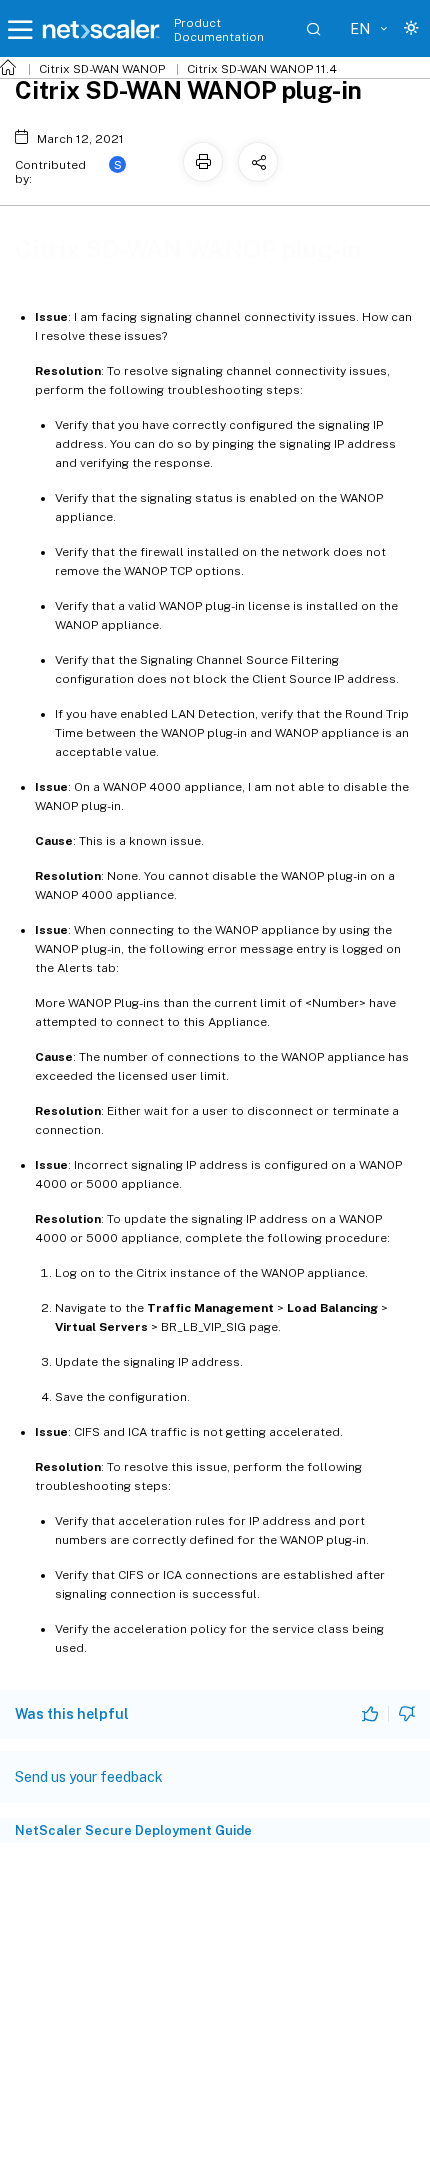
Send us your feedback (89, 1777)
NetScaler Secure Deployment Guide (133, 1830)
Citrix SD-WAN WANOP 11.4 (262, 69)
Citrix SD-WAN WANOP (102, 69)
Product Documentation (219, 30)
